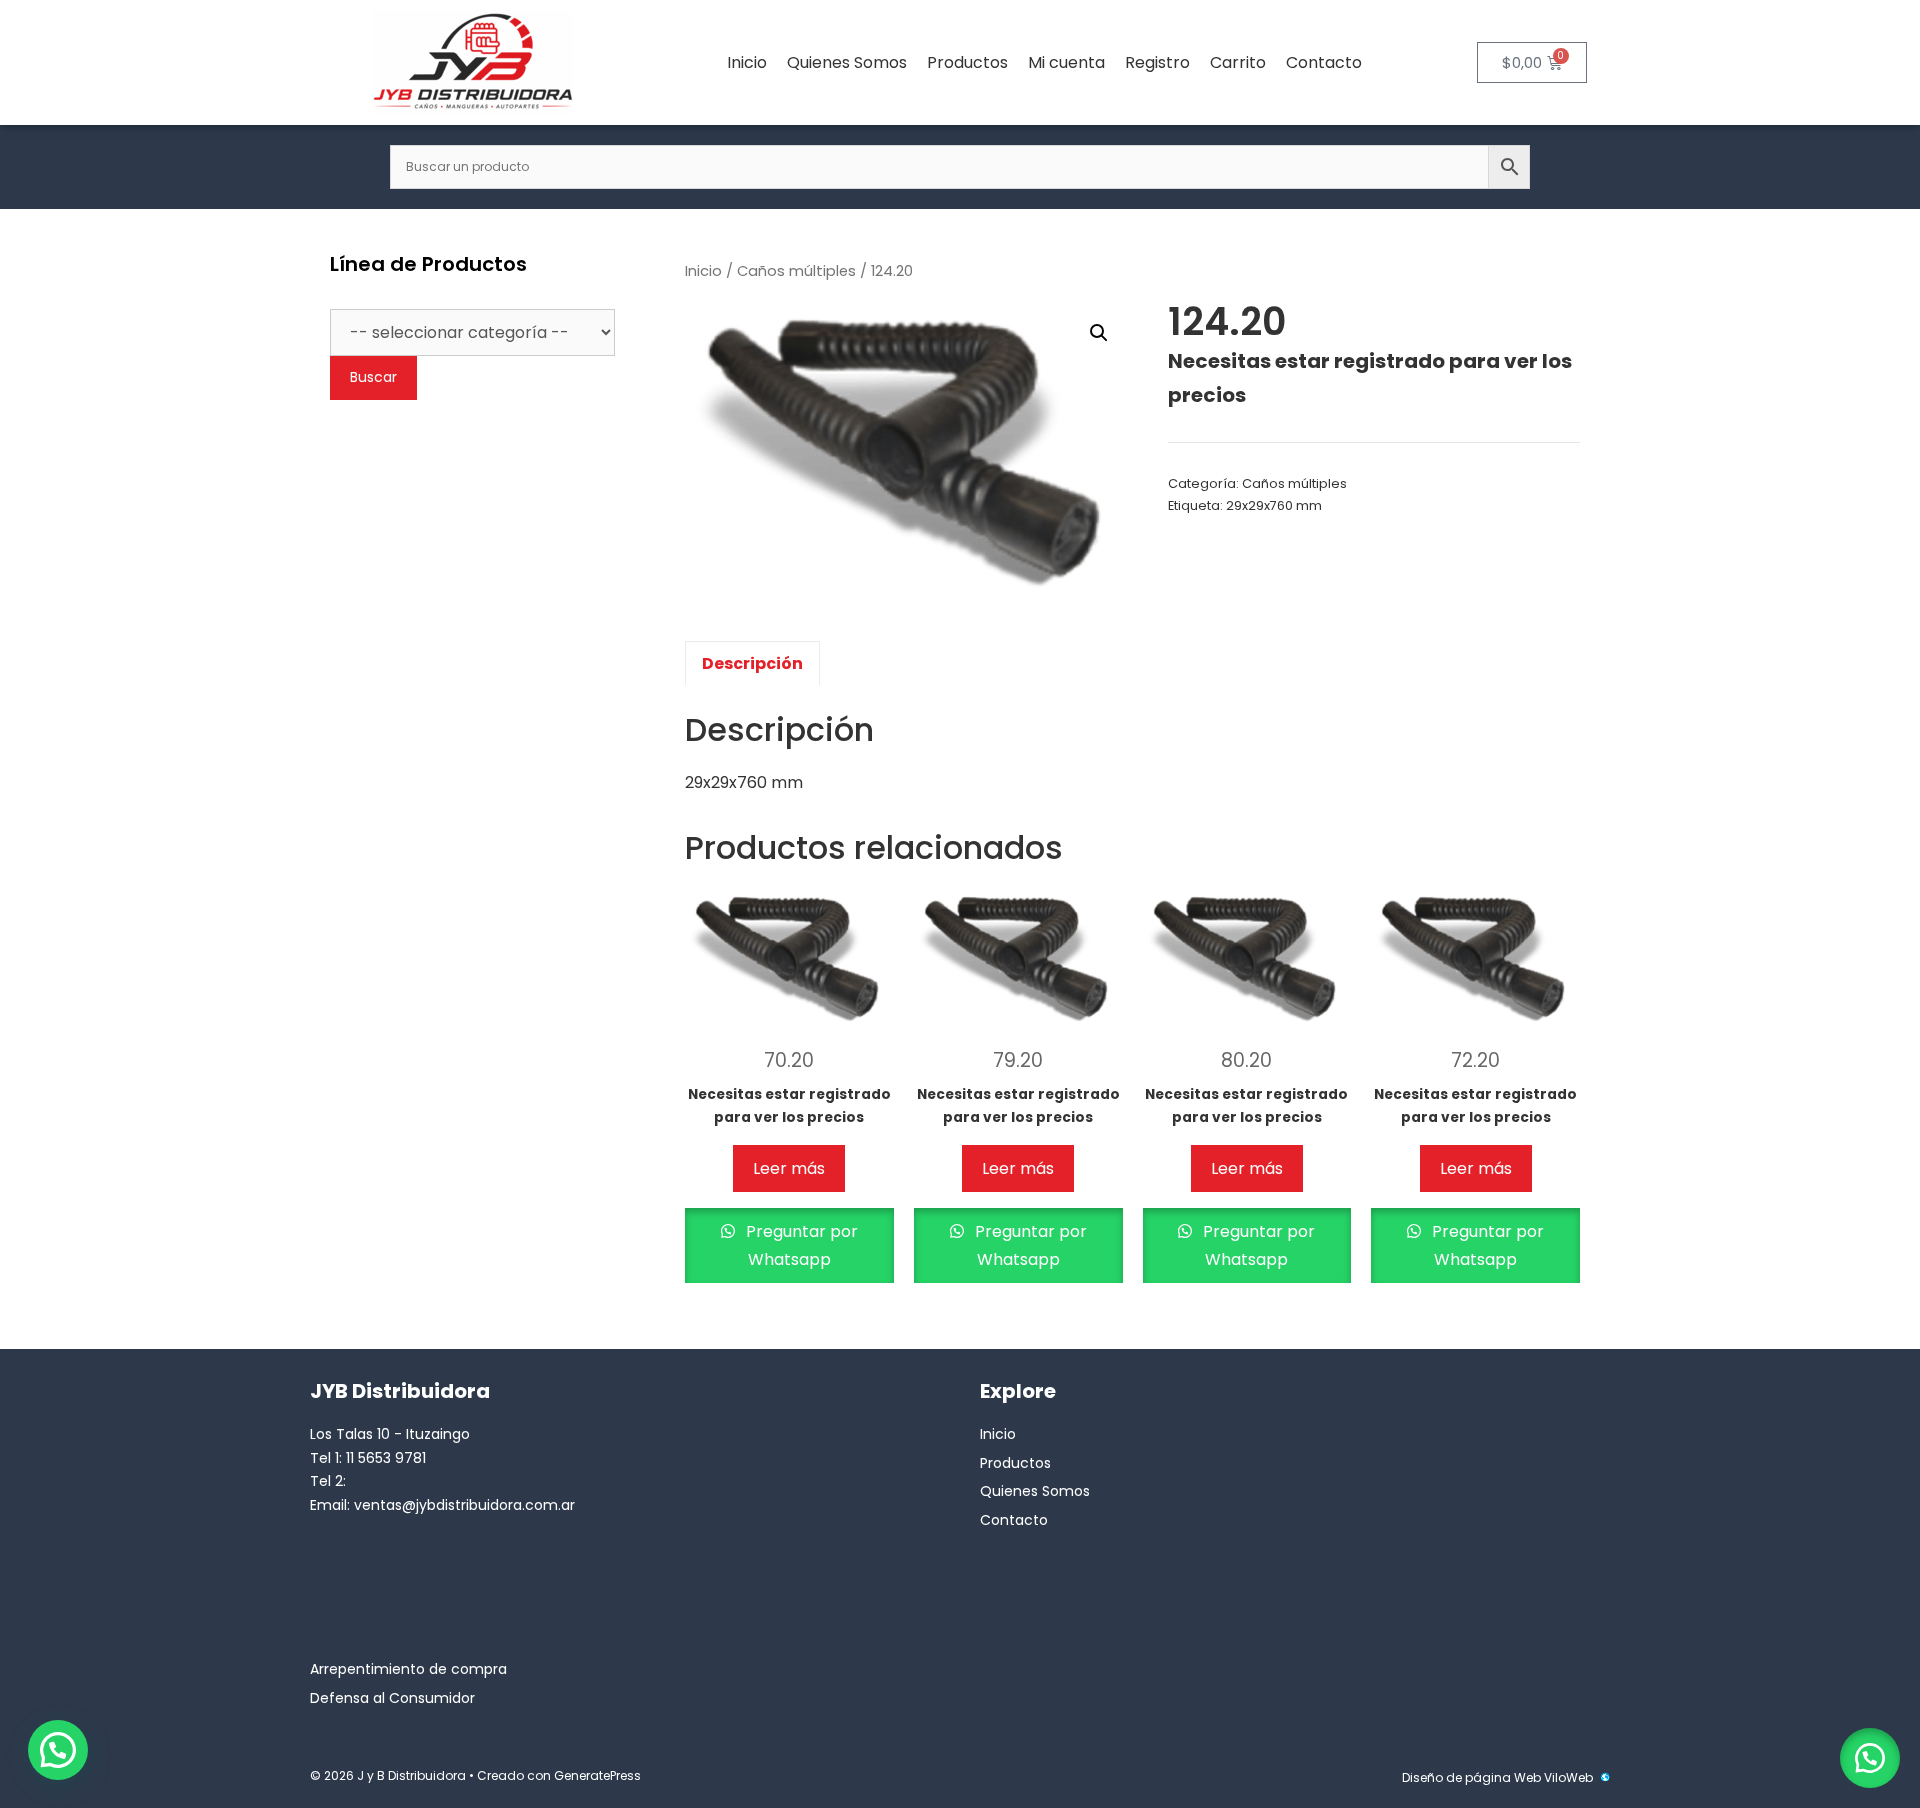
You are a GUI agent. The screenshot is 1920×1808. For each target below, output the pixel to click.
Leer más (789, 1168)
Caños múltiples (796, 271)
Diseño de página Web (1471, 1777)
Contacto (1324, 62)
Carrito (1238, 62)
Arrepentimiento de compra (408, 1669)
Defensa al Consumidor (392, 1698)
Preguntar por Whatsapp (800, 1245)
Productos (967, 62)
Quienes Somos (847, 62)
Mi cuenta (1066, 62)
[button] (1099, 333)
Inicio (747, 62)
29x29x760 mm (1274, 505)
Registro (1157, 62)
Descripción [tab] (752, 663)
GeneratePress (597, 1775)
